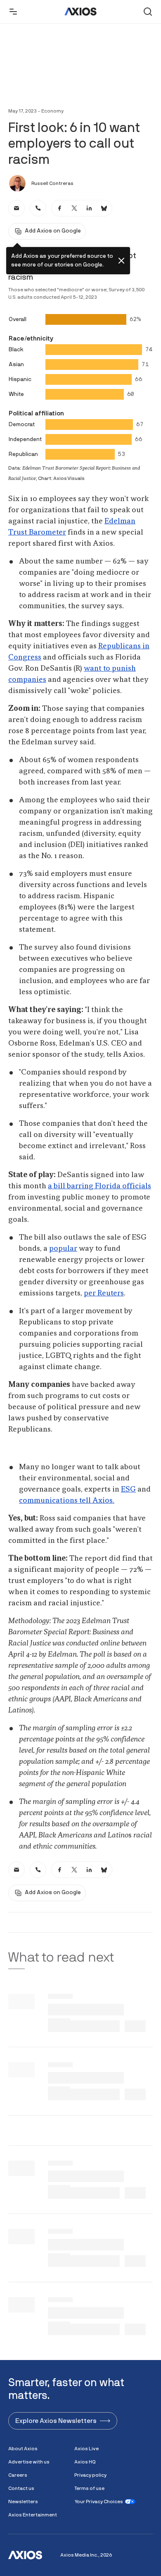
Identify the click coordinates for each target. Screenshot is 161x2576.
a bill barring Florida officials (99, 1186)
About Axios (23, 2449)
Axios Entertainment (33, 2515)
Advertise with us (29, 2462)
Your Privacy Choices (99, 2502)
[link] (17, 208)
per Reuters (104, 1293)
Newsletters (23, 2502)
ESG (128, 1489)
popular (63, 1249)
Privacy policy (90, 2475)
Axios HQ (85, 2462)
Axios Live (86, 2449)
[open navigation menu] (13, 12)
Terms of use (89, 2488)
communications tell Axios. (67, 1501)
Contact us (21, 2488)
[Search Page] (148, 12)
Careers (18, 2475)
